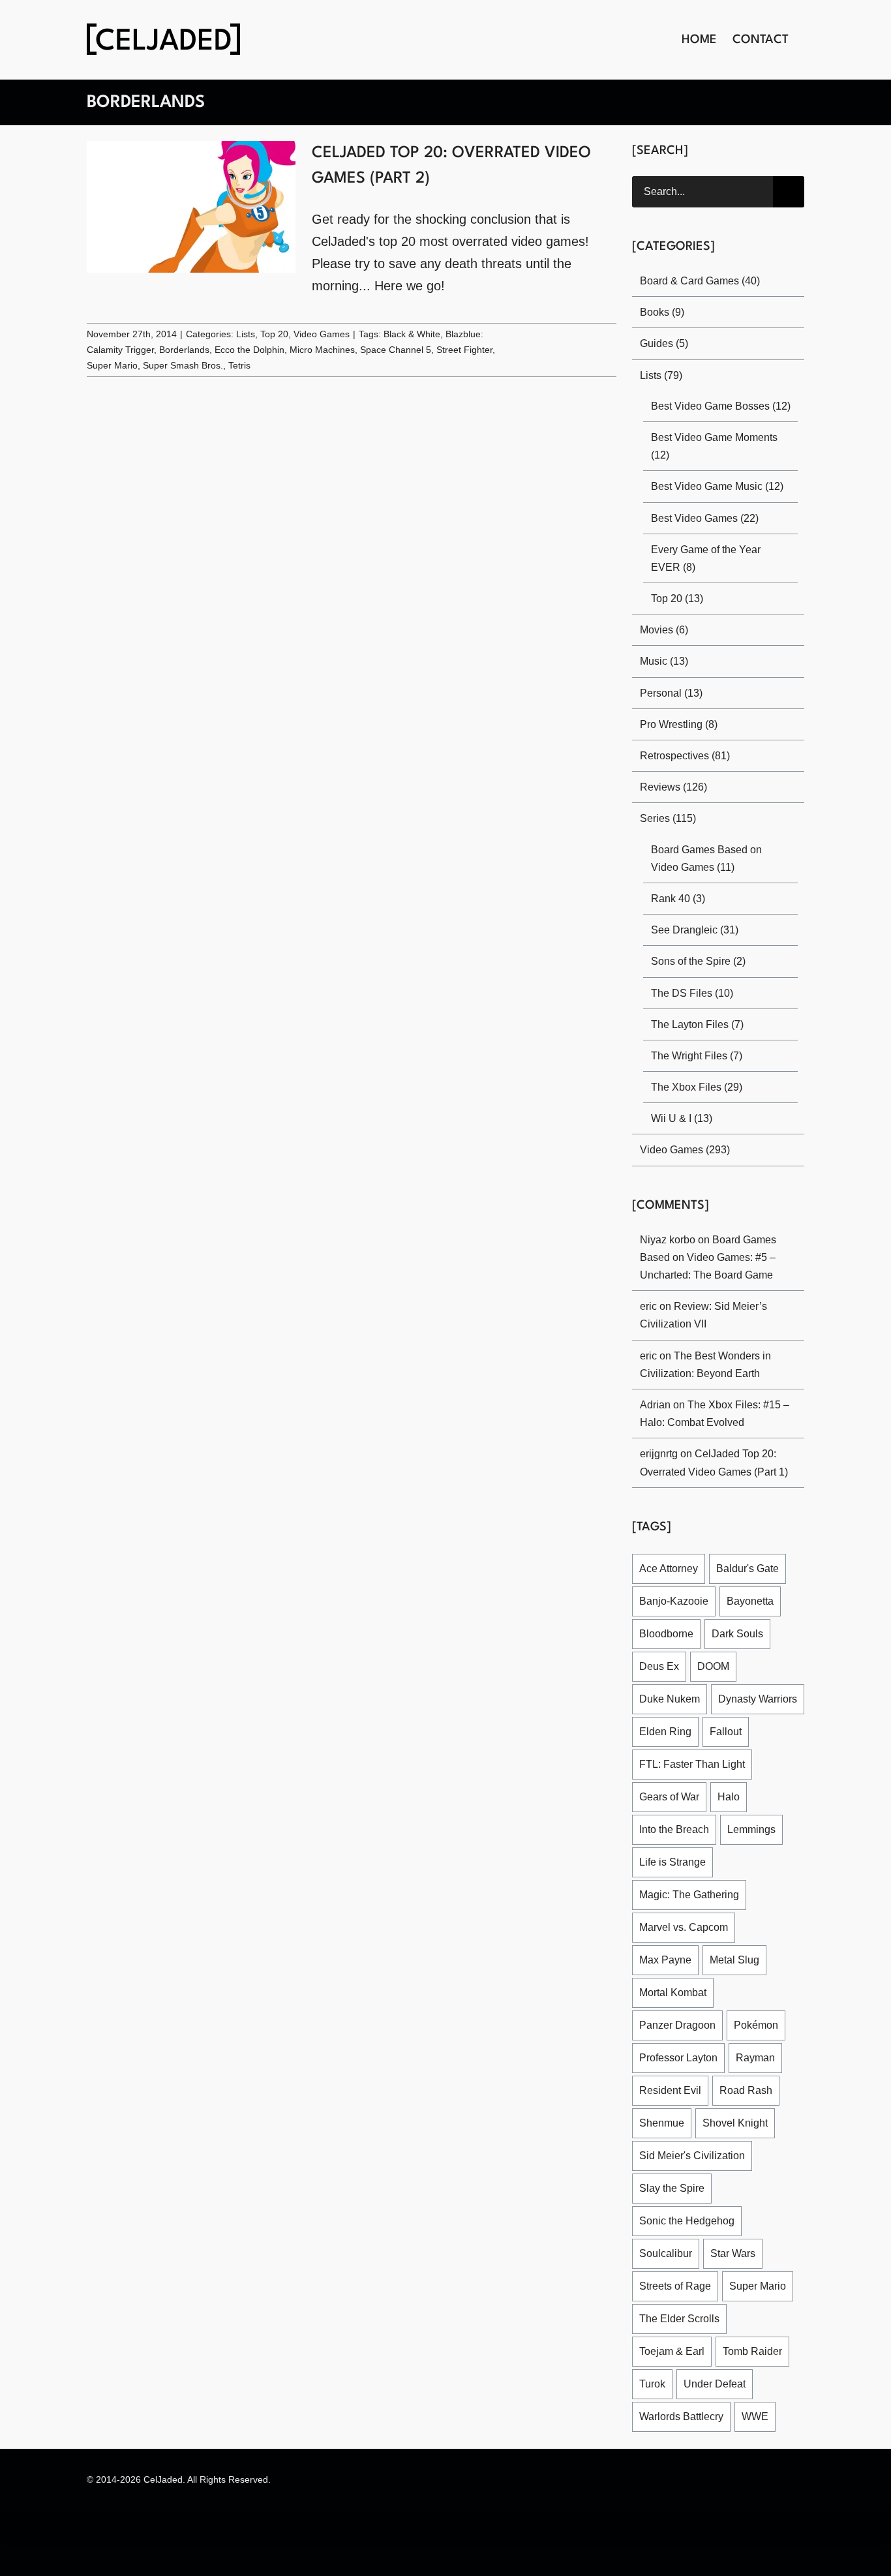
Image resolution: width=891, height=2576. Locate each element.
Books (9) (662, 312)
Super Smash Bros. (179, 366)
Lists (244, 334)
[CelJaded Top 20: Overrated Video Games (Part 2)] (191, 207)
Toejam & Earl (766, 2286)
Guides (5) (664, 343)
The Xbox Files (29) (696, 1087)
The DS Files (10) (691, 993)
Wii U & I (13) (681, 1118)
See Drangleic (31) (694, 930)
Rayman (752, 2025)
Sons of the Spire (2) (699, 961)
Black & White (406, 334)
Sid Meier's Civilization (692, 2123)
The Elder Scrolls (678, 2286)
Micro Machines (316, 350)
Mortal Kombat (742, 1960)
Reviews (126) (673, 787)
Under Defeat (671, 2351)
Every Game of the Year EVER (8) (720, 558)
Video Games (317, 334)
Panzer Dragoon (676, 1993)
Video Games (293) (685, 1150)
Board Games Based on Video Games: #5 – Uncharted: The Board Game (707, 1257)
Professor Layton (678, 2025)
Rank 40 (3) (678, 899)
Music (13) (664, 661)
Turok (728, 2319)
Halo (727, 1797)
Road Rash (741, 2058)
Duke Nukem (670, 1699)
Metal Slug (664, 1960)
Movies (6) (665, 630)
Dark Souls (735, 1634)
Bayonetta (748, 1601)
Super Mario (112, 366)
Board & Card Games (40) (700, 281)
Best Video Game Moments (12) (715, 446)
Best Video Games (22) (705, 518)
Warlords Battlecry (682, 2384)
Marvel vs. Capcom (683, 1927)
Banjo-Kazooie (673, 1601)
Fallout (722, 1732)
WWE (754, 2384)
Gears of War (669, 1797)
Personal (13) (670, 693)
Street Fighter (455, 350)
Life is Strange (672, 1862)
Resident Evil (669, 2058)
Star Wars (731, 2221)
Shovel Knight (734, 2090)
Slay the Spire (672, 2156)
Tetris (233, 366)
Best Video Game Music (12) (717, 486)
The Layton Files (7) (697, 1024)
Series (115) (667, 818)
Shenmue (662, 2090)
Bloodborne (666, 1634)
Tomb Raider (668, 2319)
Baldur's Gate (750, 1568)
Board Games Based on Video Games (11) (719, 858)
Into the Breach (675, 1829)
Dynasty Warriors (756, 1699)
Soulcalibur (665, 2221)
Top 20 (272, 334)
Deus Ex (658, 1666)
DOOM (710, 1666)
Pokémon (752, 1993)
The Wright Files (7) (697, 1056)
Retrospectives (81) (686, 756)
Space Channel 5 (387, 350)
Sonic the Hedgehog (687, 2188)
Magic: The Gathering (689, 1895)
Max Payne (770, 1927)
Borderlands (181, 350)
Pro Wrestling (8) (679, 724)
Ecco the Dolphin (245, 350)
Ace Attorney (671, 1568)
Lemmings (753, 1829)
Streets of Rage (675, 2253)
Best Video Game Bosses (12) (719, 406)
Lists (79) (661, 375)
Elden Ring (664, 1732)
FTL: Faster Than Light (690, 1764)
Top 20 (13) (677, 599)
